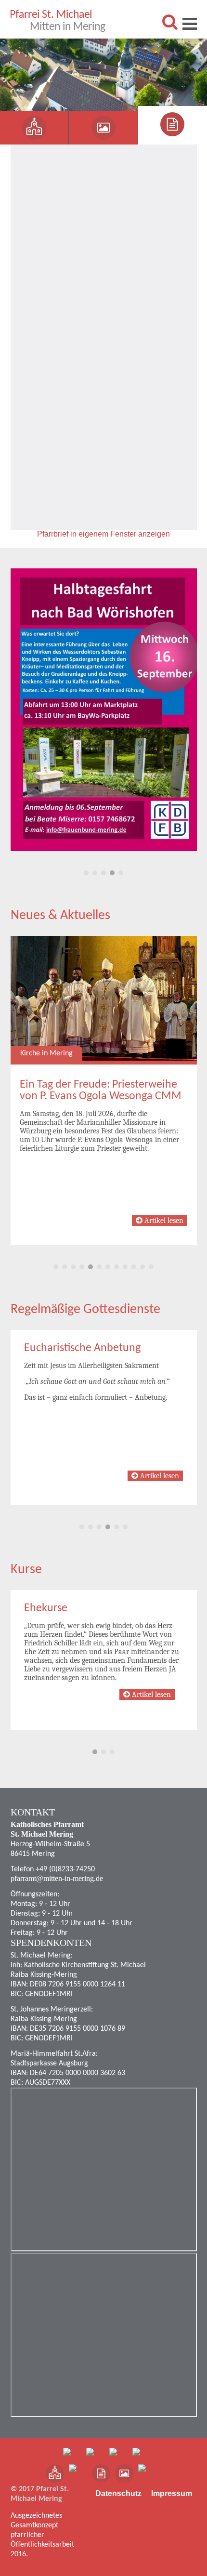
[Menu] (190, 24)
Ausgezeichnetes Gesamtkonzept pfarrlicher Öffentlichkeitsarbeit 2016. (42, 2535)
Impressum (172, 2493)
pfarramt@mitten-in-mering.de (57, 1878)
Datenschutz (118, 2493)
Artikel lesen (163, 1221)
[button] (70, 873)
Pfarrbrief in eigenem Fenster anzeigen (103, 534)
